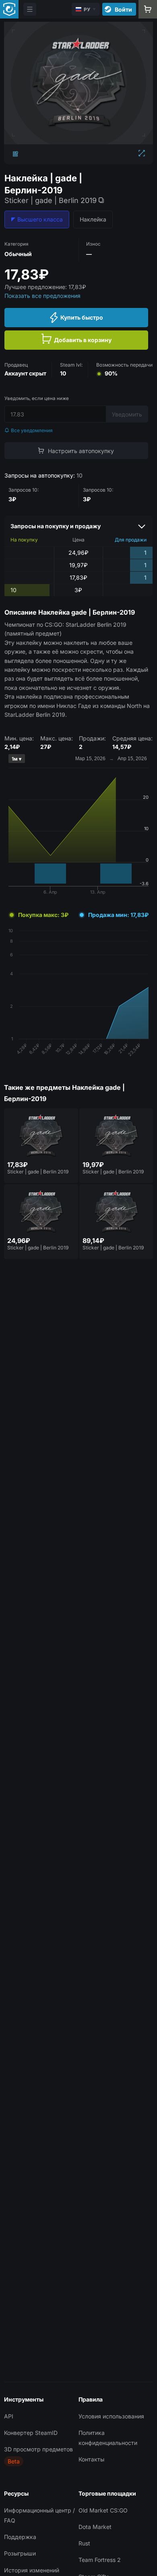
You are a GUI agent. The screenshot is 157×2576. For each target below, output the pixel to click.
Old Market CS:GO (103, 2510)
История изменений (32, 2570)
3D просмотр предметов (38, 2449)
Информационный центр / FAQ (39, 2515)
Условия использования (111, 2416)
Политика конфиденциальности (108, 2438)
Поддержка (20, 2537)
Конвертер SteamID (31, 2433)
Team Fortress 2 (100, 2560)
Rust (84, 2543)
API (9, 2416)
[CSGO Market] (9, 9)
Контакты (91, 2459)
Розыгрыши (20, 2553)
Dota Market (95, 2527)
